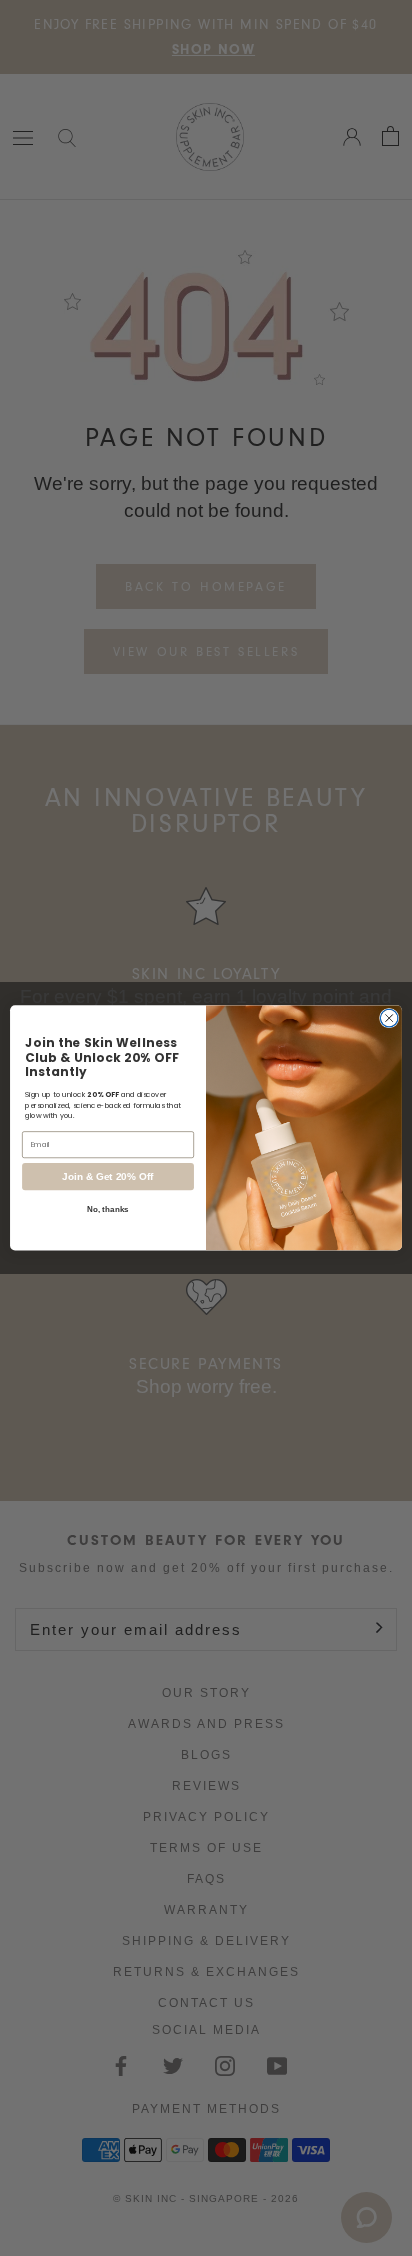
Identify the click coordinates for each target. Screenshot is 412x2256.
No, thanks (107, 1209)
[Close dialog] (389, 1019)
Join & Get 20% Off (108, 1176)
